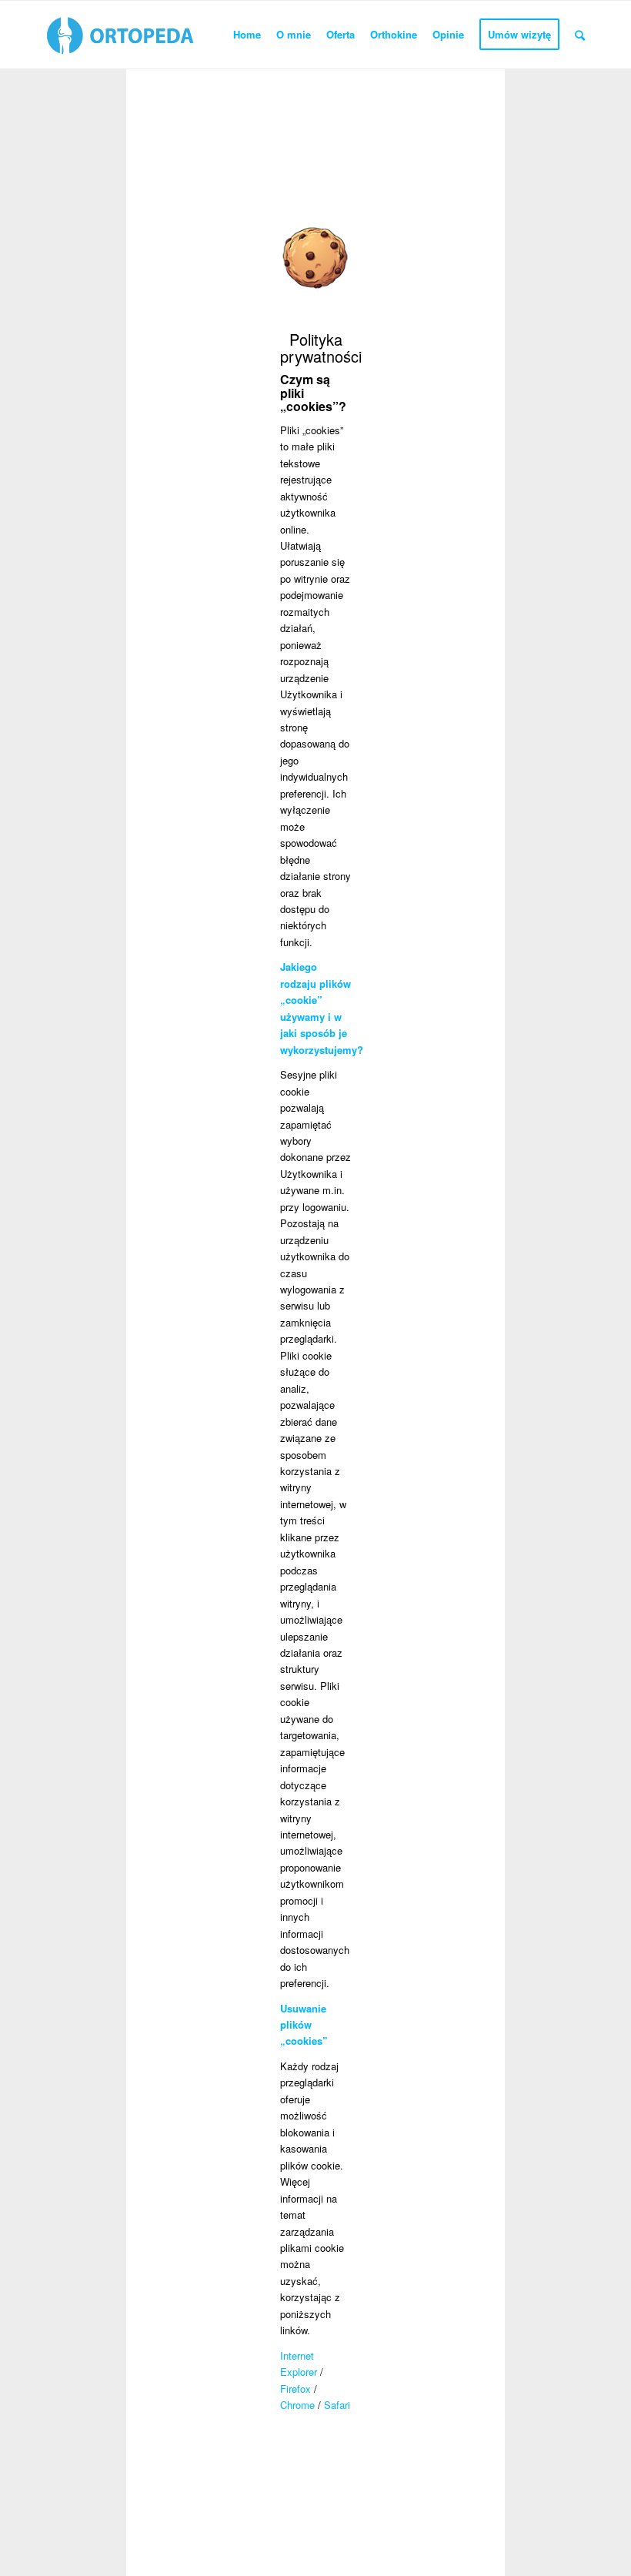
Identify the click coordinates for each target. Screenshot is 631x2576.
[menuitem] (247, 35)
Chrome (299, 2405)
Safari (337, 2405)
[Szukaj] (580, 35)
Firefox (295, 2389)
